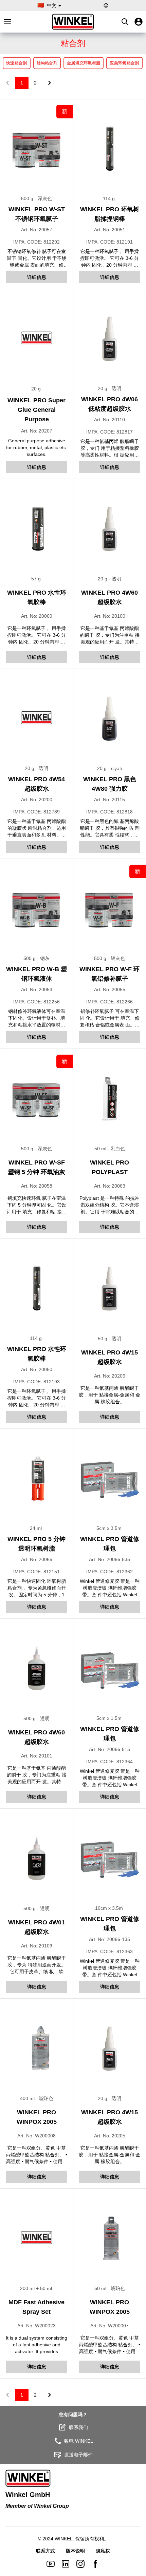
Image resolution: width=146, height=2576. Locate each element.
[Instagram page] (80, 2564)
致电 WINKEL (79, 2441)
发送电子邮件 (78, 2455)
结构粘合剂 (47, 63)
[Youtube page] (51, 2564)
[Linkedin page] (66, 2564)
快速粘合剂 (17, 63)
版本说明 (75, 2551)
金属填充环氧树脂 (84, 63)
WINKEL (64, 2539)
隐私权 (103, 2551)
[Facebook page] (95, 2564)
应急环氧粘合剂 (124, 63)
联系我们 (78, 2427)
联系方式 (45, 2551)
